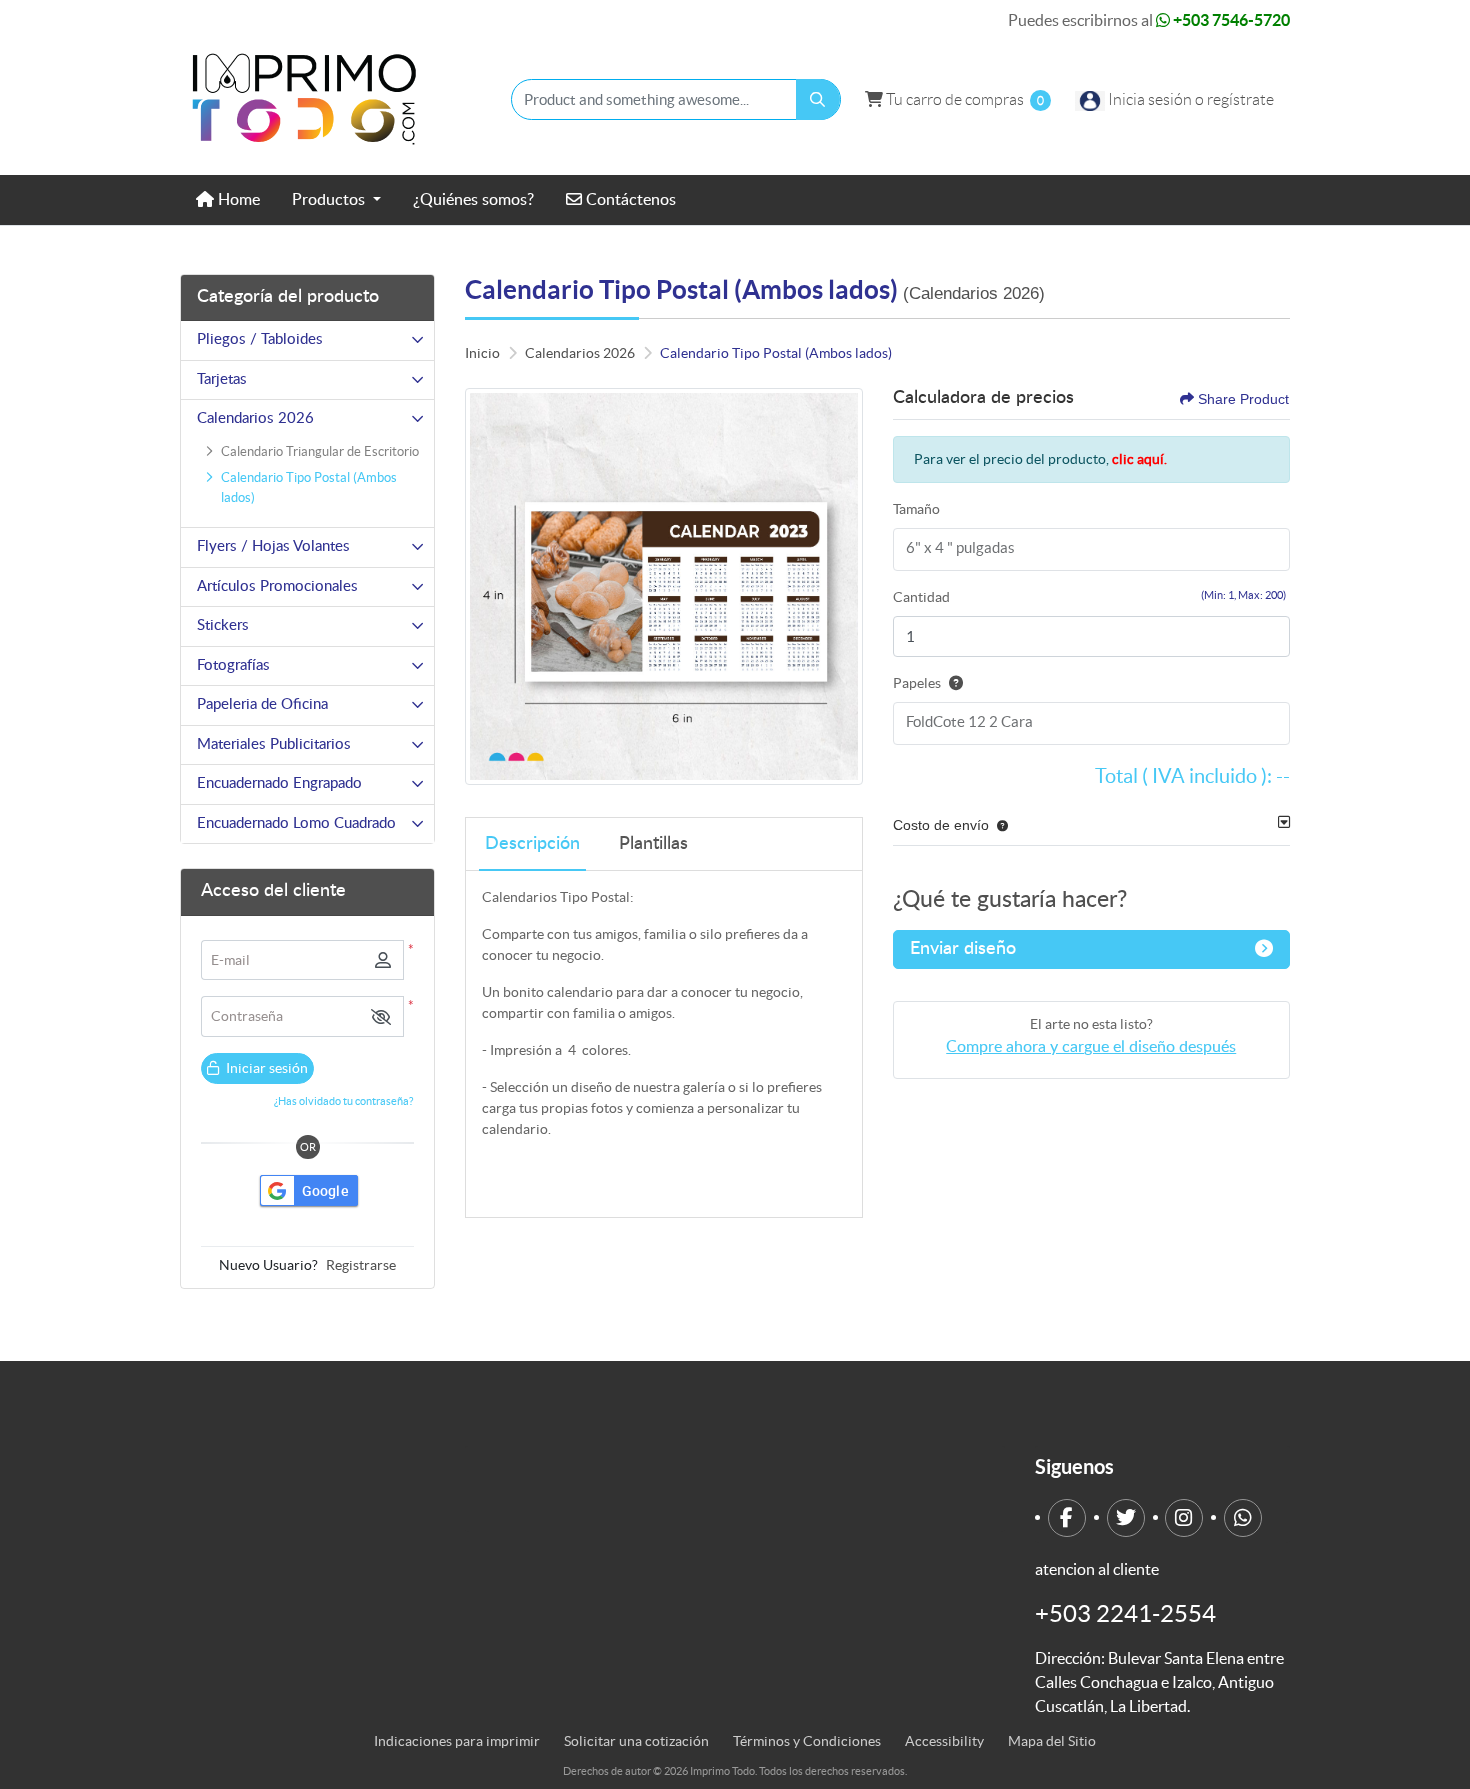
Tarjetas (222, 379)
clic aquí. (1139, 459)
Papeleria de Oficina (262, 704)
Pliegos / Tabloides (260, 339)
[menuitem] (228, 200)
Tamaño (916, 509)
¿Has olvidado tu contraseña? (343, 1101)
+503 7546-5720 (1230, 20)
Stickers (223, 625)
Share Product (1243, 399)
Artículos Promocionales (277, 586)
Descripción (532, 844)
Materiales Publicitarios (274, 744)
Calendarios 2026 (255, 418)
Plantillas (653, 844)
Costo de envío (941, 825)
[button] (381, 1016)
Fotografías (233, 665)
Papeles (917, 683)
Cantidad (921, 597)
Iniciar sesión (265, 1068)
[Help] (952, 683)
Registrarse (361, 1265)
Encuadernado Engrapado (279, 783)
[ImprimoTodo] (305, 99)
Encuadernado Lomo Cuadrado (296, 823)
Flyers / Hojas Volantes (273, 546)
